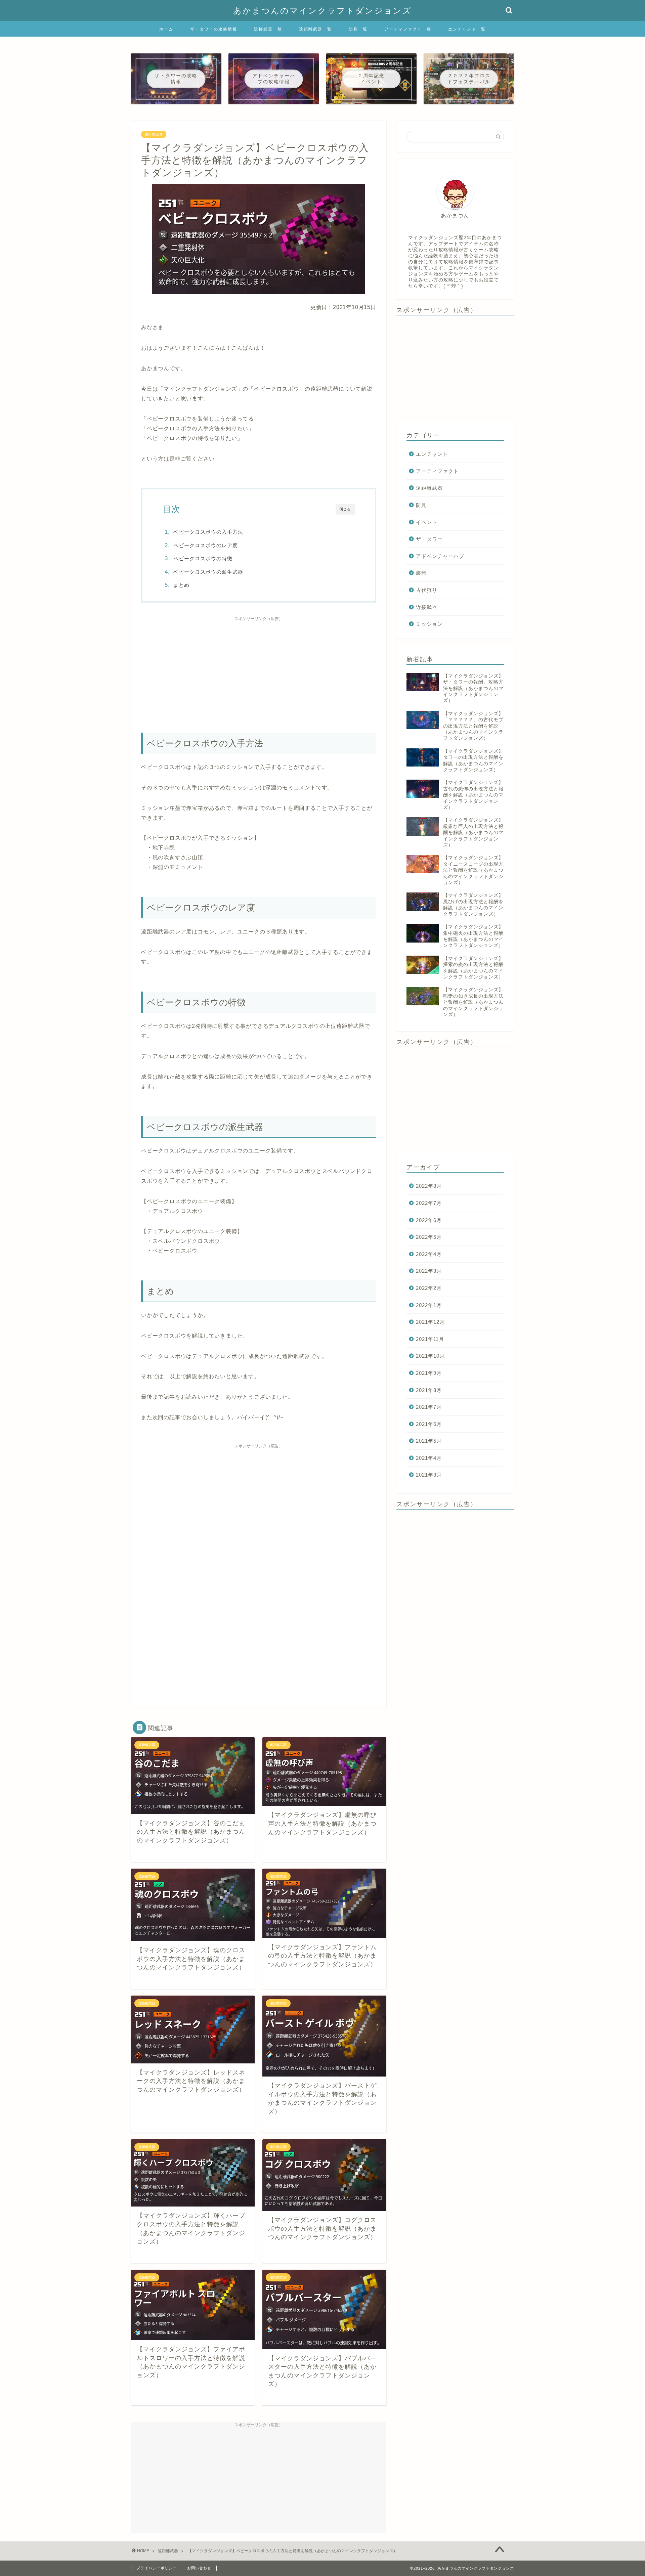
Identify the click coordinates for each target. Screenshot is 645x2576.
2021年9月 (429, 1373)
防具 (421, 505)
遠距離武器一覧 (315, 29)
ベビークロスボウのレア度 (206, 545)
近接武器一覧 (268, 29)
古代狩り (427, 590)
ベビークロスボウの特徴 (203, 558)
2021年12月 (430, 1322)
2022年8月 (429, 1186)
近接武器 (427, 607)
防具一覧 (358, 29)
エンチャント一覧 (467, 29)
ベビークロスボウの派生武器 (208, 572)
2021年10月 (430, 1356)
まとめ (181, 585)
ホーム (166, 29)
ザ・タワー (429, 539)
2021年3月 (429, 1475)
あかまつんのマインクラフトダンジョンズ (322, 11)
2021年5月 (429, 1441)
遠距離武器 (154, 134)
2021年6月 (429, 1424)
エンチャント (432, 454)
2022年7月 (429, 1203)
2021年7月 (429, 1407)
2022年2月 (429, 1288)
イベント (427, 522)
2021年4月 (429, 1458)
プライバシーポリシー (157, 2568)
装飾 (421, 573)
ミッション (429, 624)
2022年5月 (429, 1237)
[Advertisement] (259, 671)
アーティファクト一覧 (408, 29)
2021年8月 (429, 1390)
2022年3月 (429, 1271)
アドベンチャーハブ (440, 556)
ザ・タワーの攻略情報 (214, 29)
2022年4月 (429, 1254)
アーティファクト (437, 471)
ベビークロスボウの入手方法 (208, 532)
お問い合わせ (199, 2568)
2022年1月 (429, 1305)
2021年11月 (430, 1339)
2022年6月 (429, 1220)
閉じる (345, 509)
